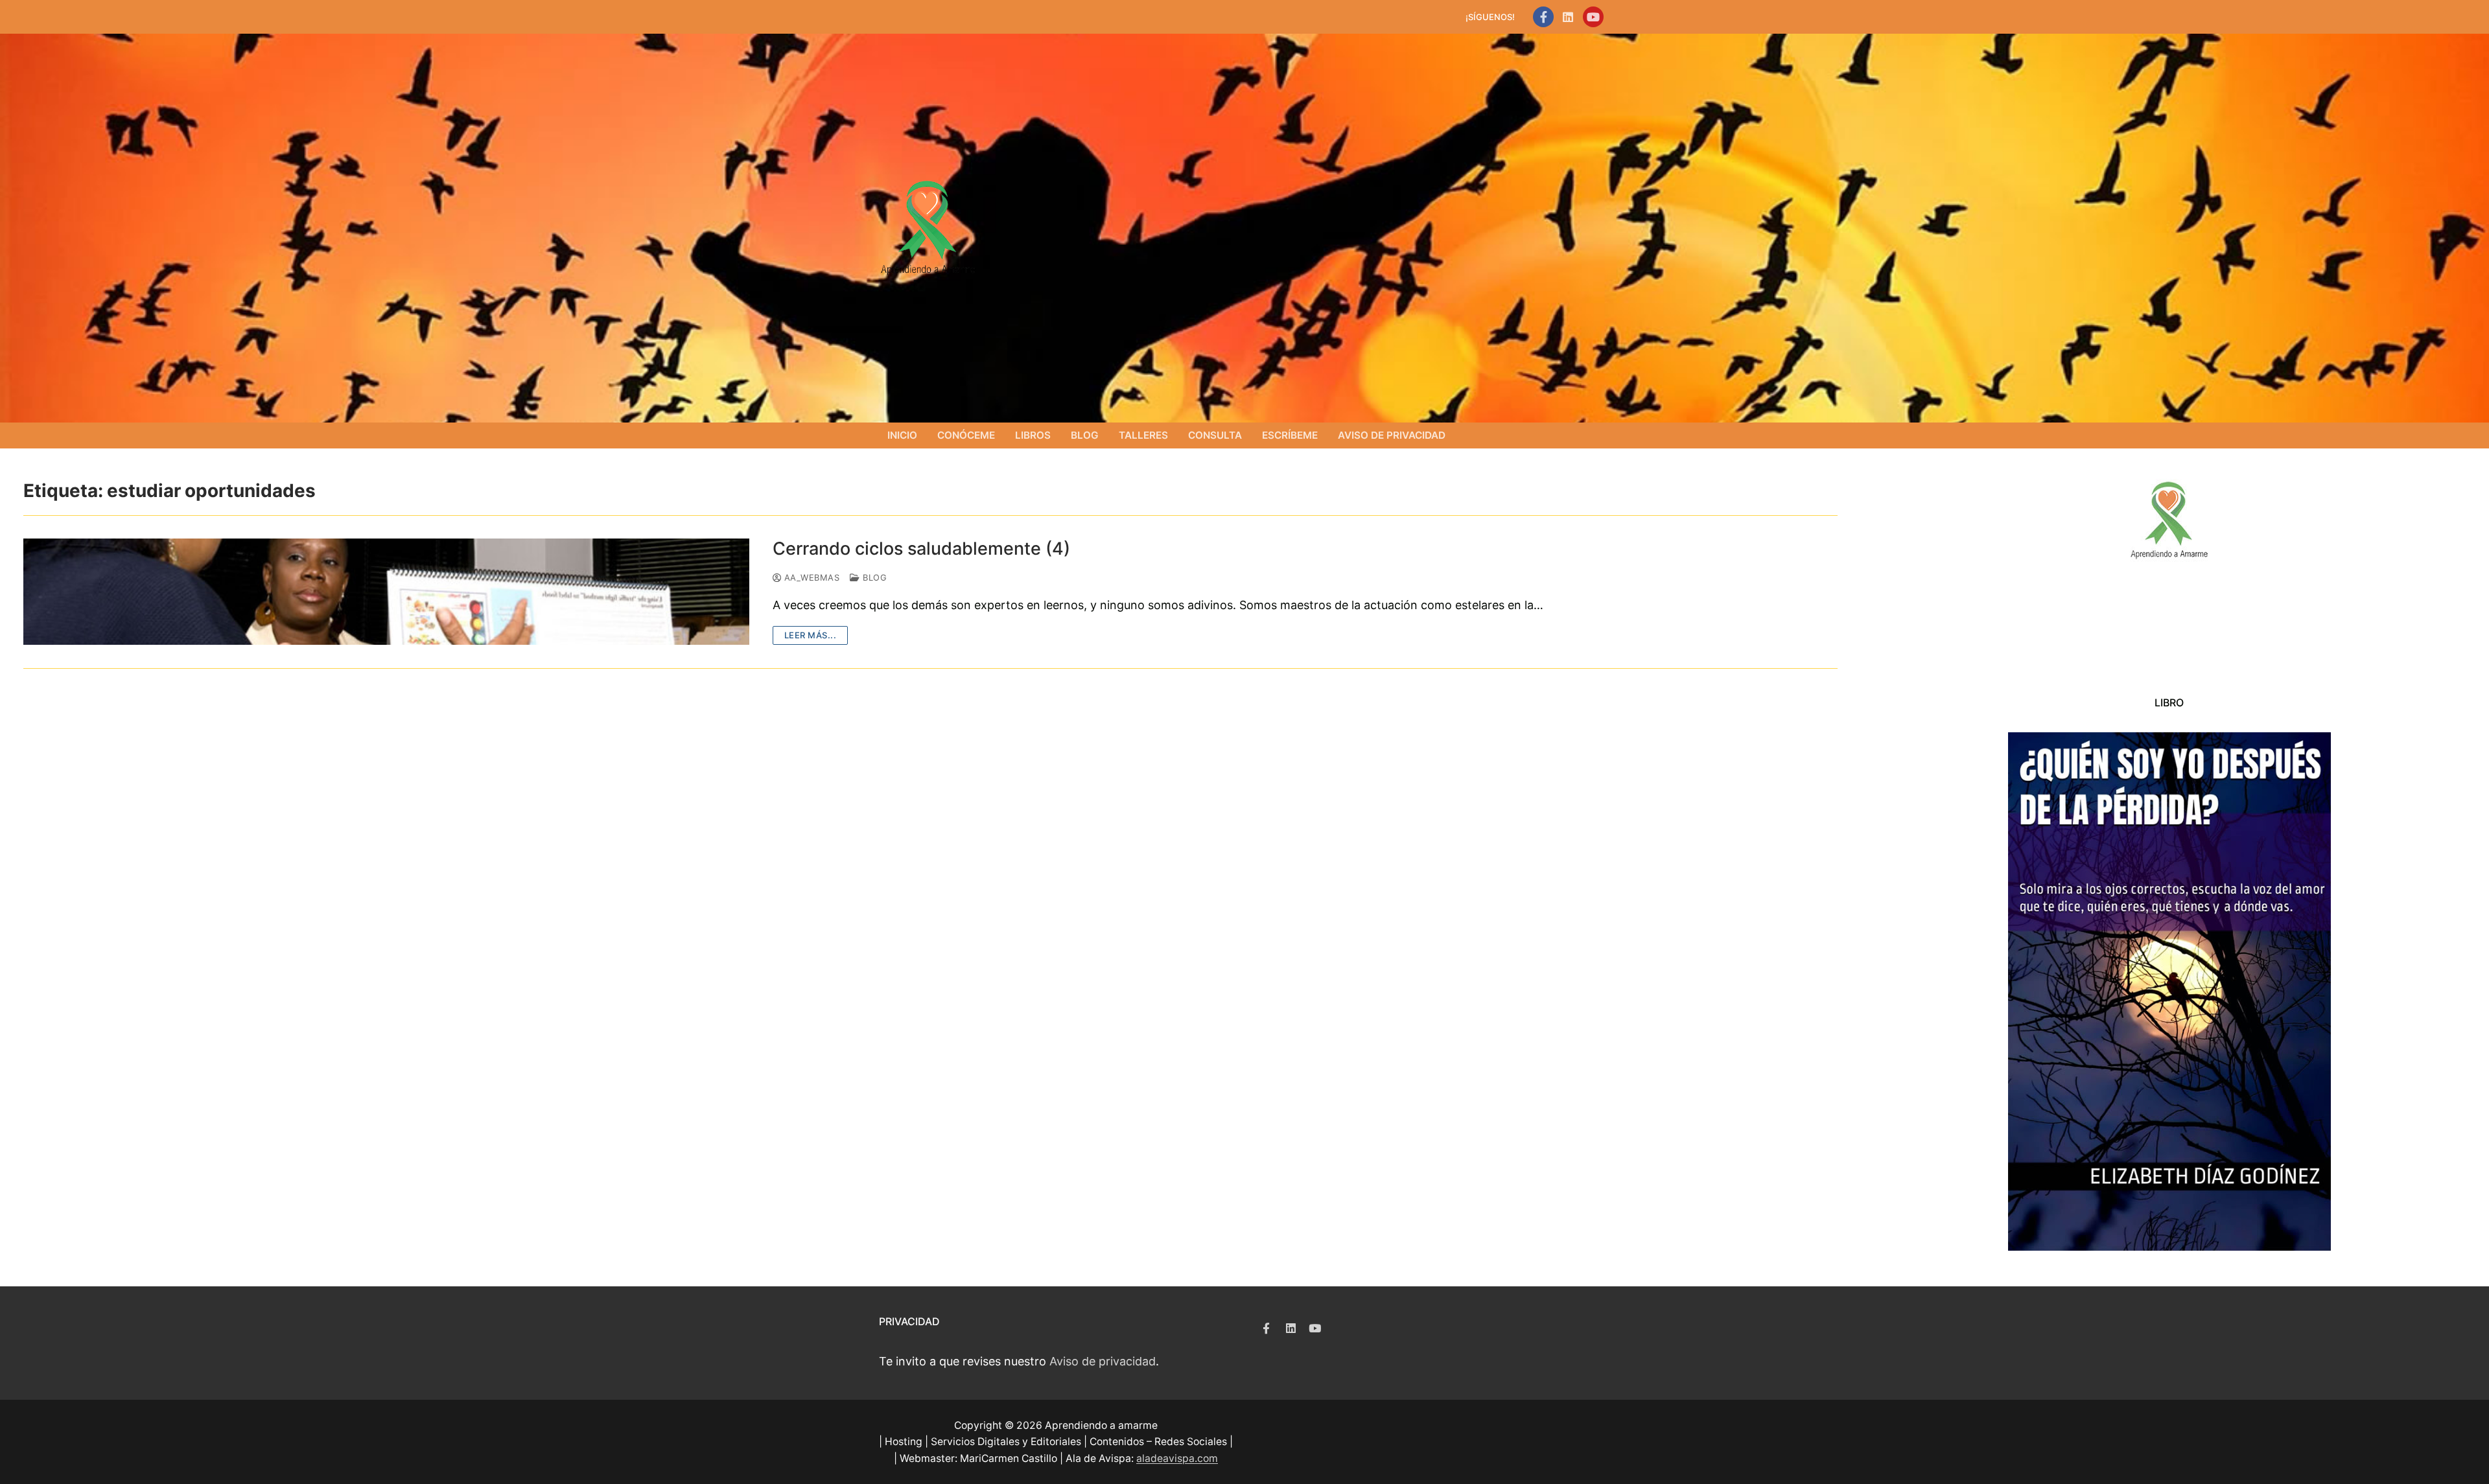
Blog (873, 577)
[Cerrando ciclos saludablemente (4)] (386, 591)
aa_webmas (810, 577)
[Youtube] (1593, 17)
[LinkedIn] (1568, 17)
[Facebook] (1543, 17)
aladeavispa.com (1177, 1458)
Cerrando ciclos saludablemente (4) (921, 549)
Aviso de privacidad (1103, 1361)
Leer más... (811, 635)
